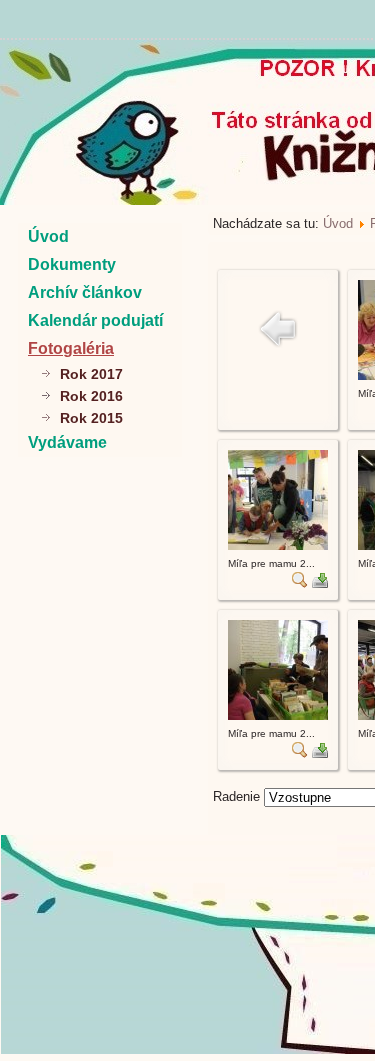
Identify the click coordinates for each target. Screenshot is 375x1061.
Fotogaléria (71, 348)
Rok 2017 (91, 374)
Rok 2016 (91, 396)
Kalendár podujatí (95, 320)
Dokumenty (72, 264)
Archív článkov (85, 292)
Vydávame (67, 442)
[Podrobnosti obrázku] (300, 583)
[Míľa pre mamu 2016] (278, 545)
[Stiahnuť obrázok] (320, 583)
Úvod (48, 236)
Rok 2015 (91, 418)
